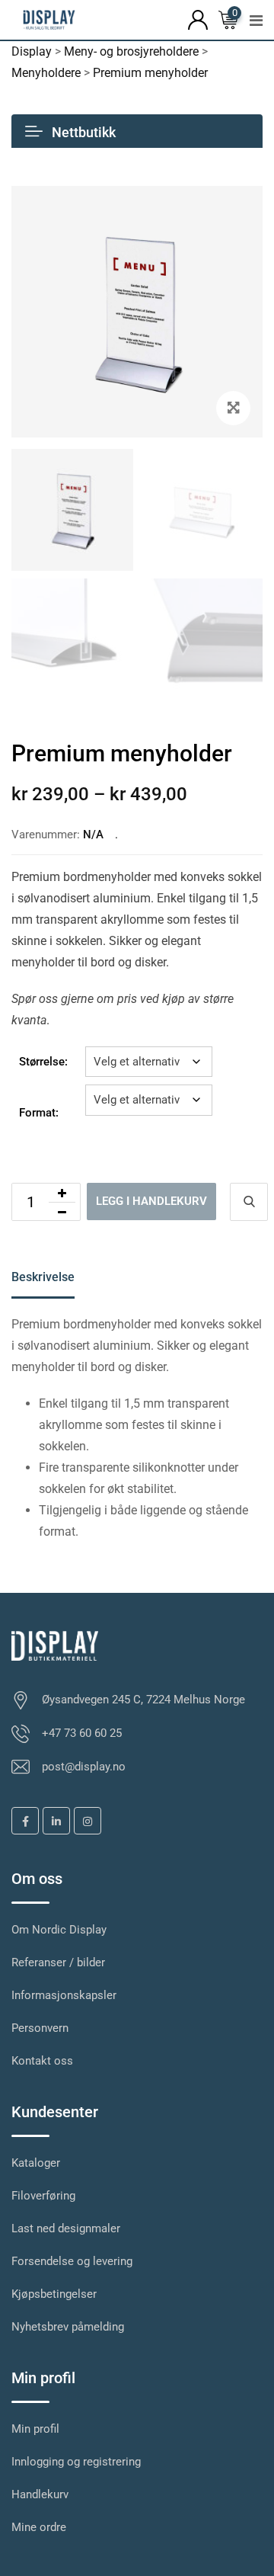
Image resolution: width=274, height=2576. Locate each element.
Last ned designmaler (66, 2228)
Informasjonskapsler (64, 1995)
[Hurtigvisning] (249, 1202)
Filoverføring (43, 2196)
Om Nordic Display (59, 1930)
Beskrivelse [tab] (43, 1277)
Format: (39, 1113)
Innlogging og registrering (76, 2462)
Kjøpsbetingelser (54, 2294)
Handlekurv (40, 2494)
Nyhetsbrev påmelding (68, 2327)
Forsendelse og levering (72, 2261)
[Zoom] (233, 408)
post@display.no (84, 1767)
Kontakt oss (42, 2061)
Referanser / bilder (58, 1962)
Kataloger (36, 2163)
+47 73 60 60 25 (82, 1733)
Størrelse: (43, 1062)
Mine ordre (39, 2527)
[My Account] (198, 19)
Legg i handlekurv (151, 1201)
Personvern (40, 2028)
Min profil (35, 2429)
